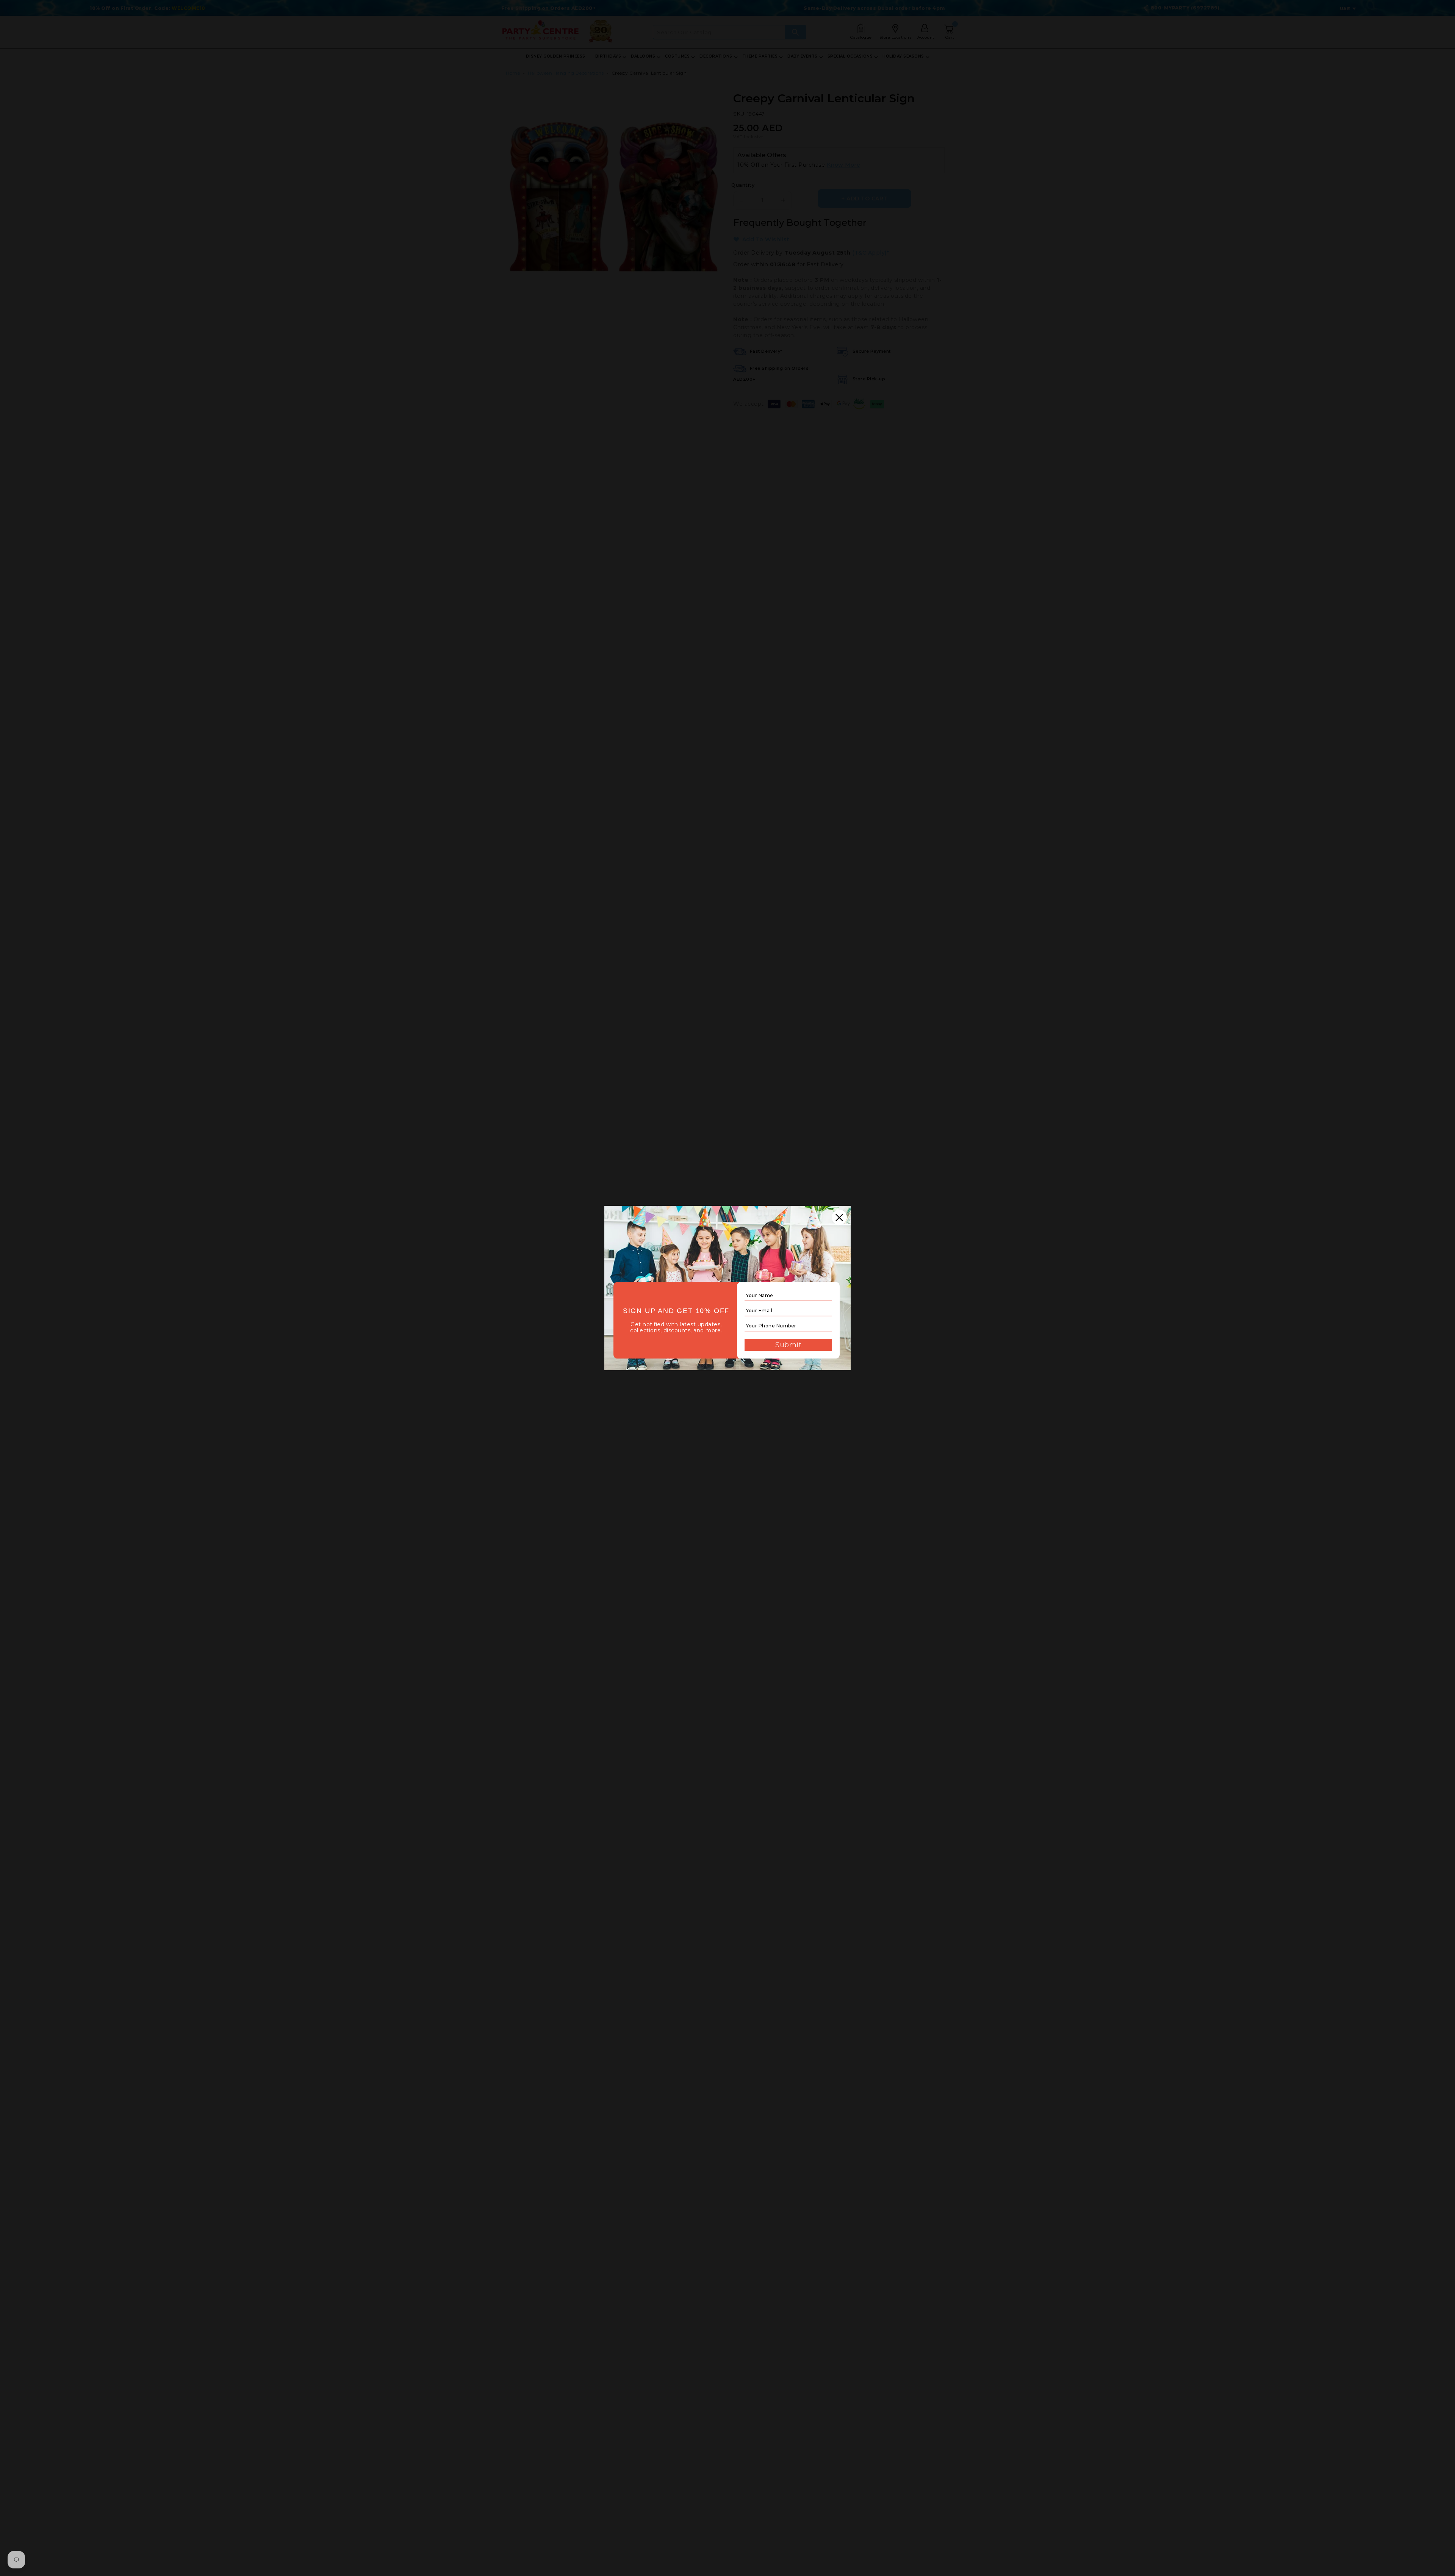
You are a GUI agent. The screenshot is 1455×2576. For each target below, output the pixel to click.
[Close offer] (839, 1217)
